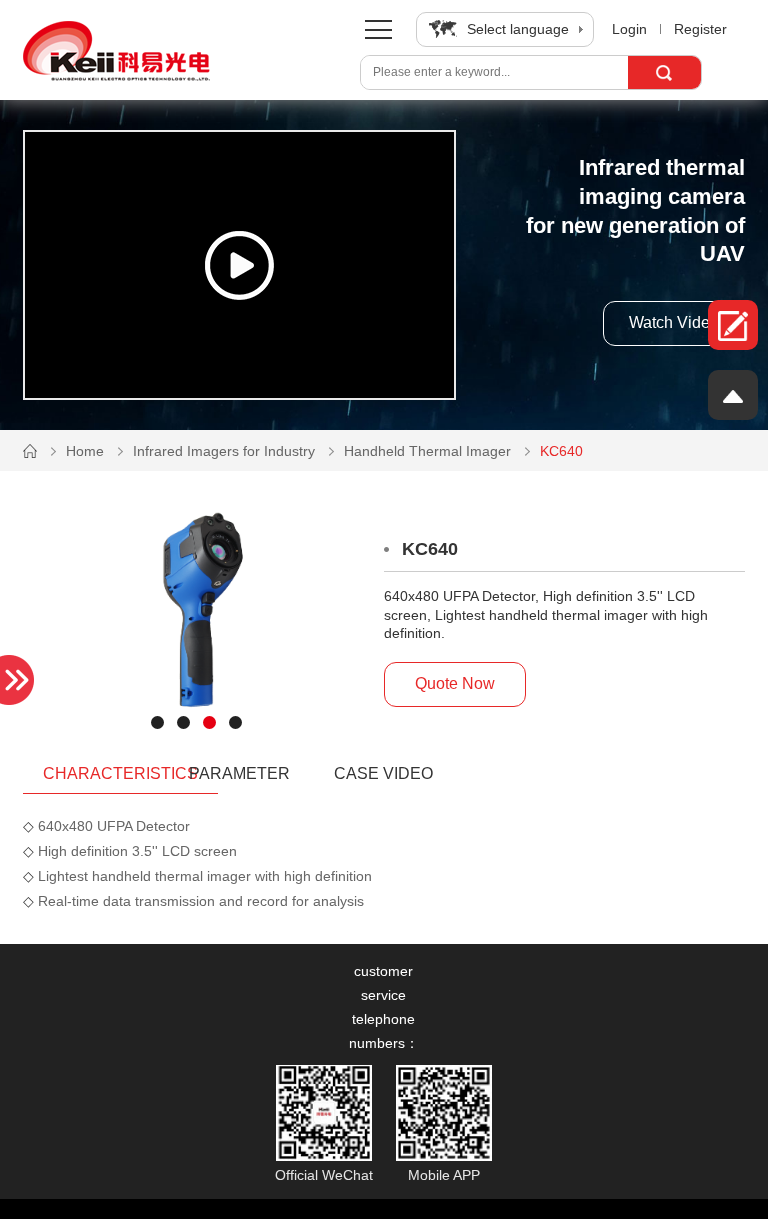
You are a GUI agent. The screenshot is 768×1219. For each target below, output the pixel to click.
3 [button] (209, 717)
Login (629, 29)
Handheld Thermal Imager (427, 451)
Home (85, 451)
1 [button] (157, 717)
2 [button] (183, 717)
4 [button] (235, 717)
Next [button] (39, 617)
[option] (196, 617)
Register (700, 29)
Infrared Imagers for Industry (224, 451)
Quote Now (455, 683)
